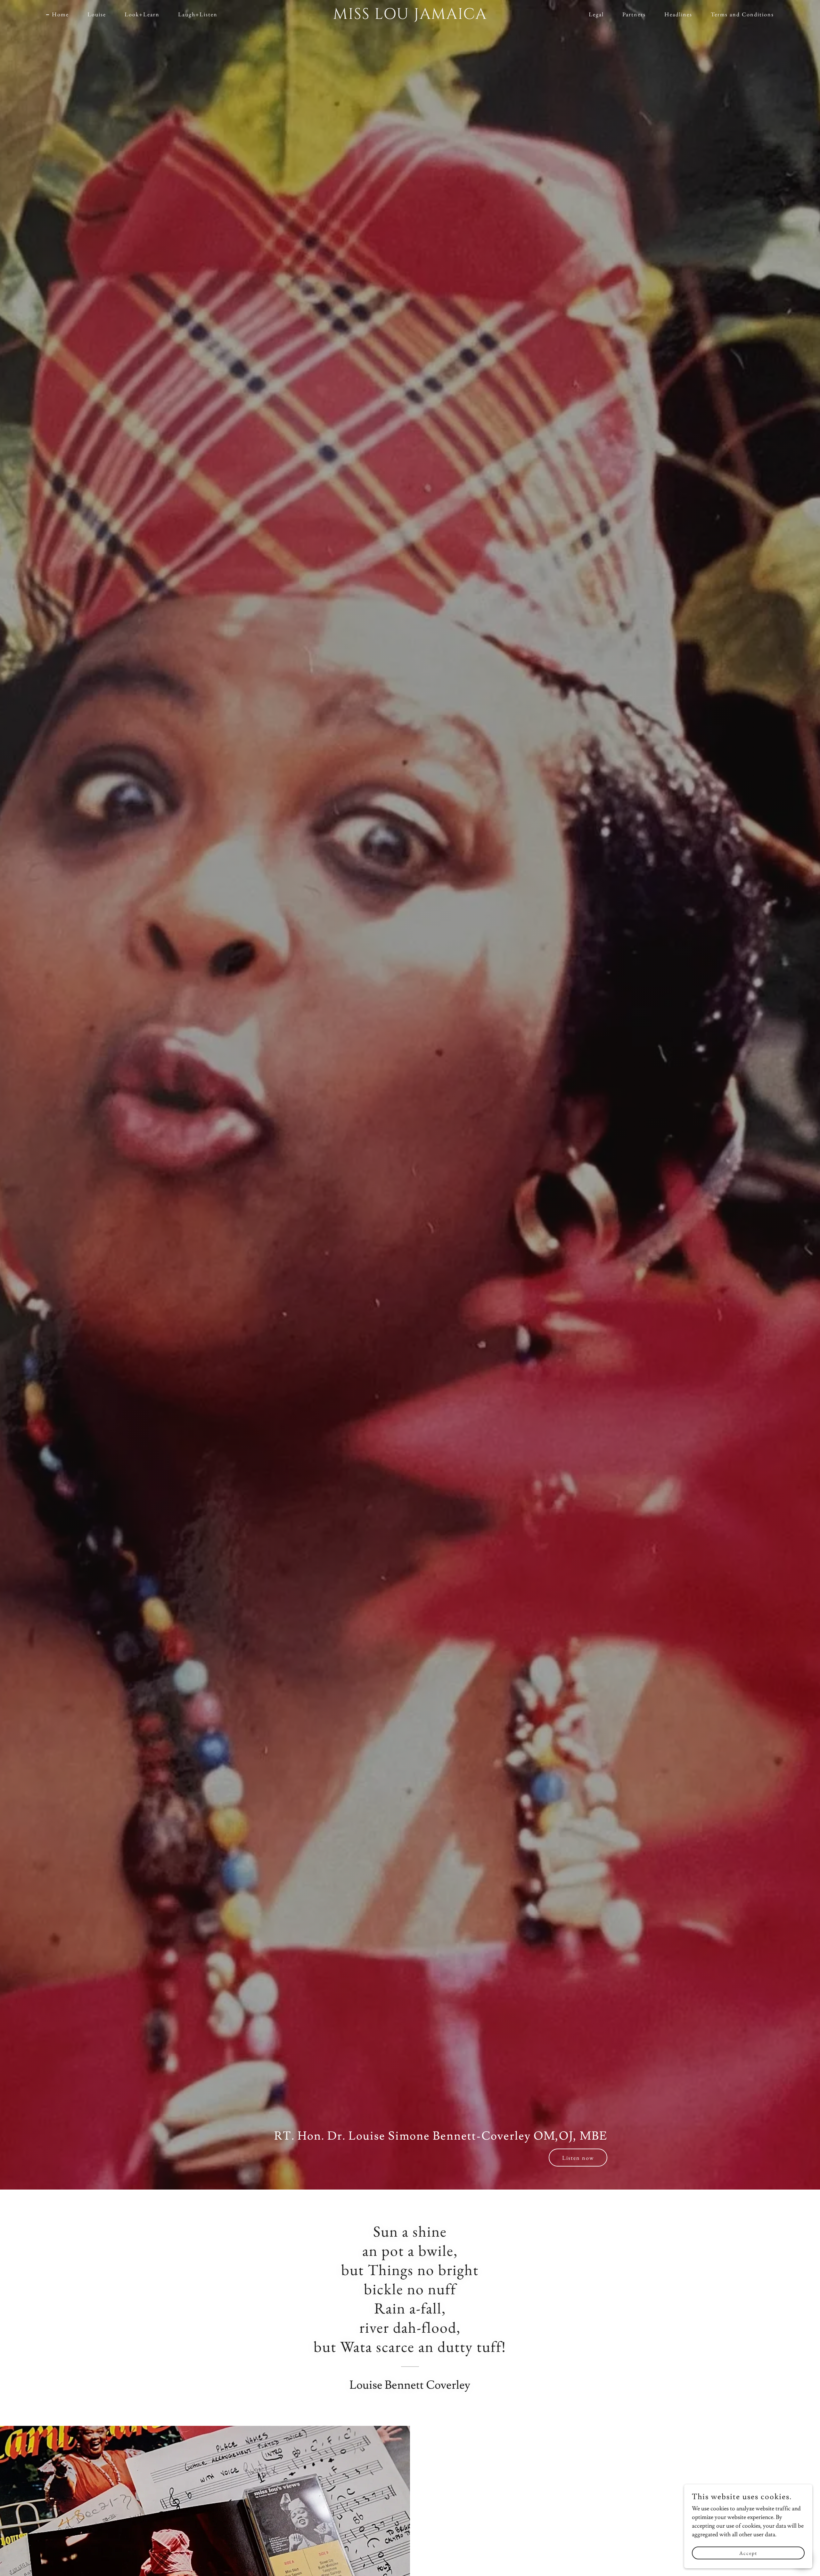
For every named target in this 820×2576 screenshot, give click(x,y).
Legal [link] (596, 14)
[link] (410, 17)
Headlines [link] (678, 14)
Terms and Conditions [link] (742, 14)
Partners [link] (634, 14)
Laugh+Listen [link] (198, 14)
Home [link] (60, 14)
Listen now (578, 2158)
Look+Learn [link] (142, 14)
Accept (748, 2553)
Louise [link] (97, 14)
